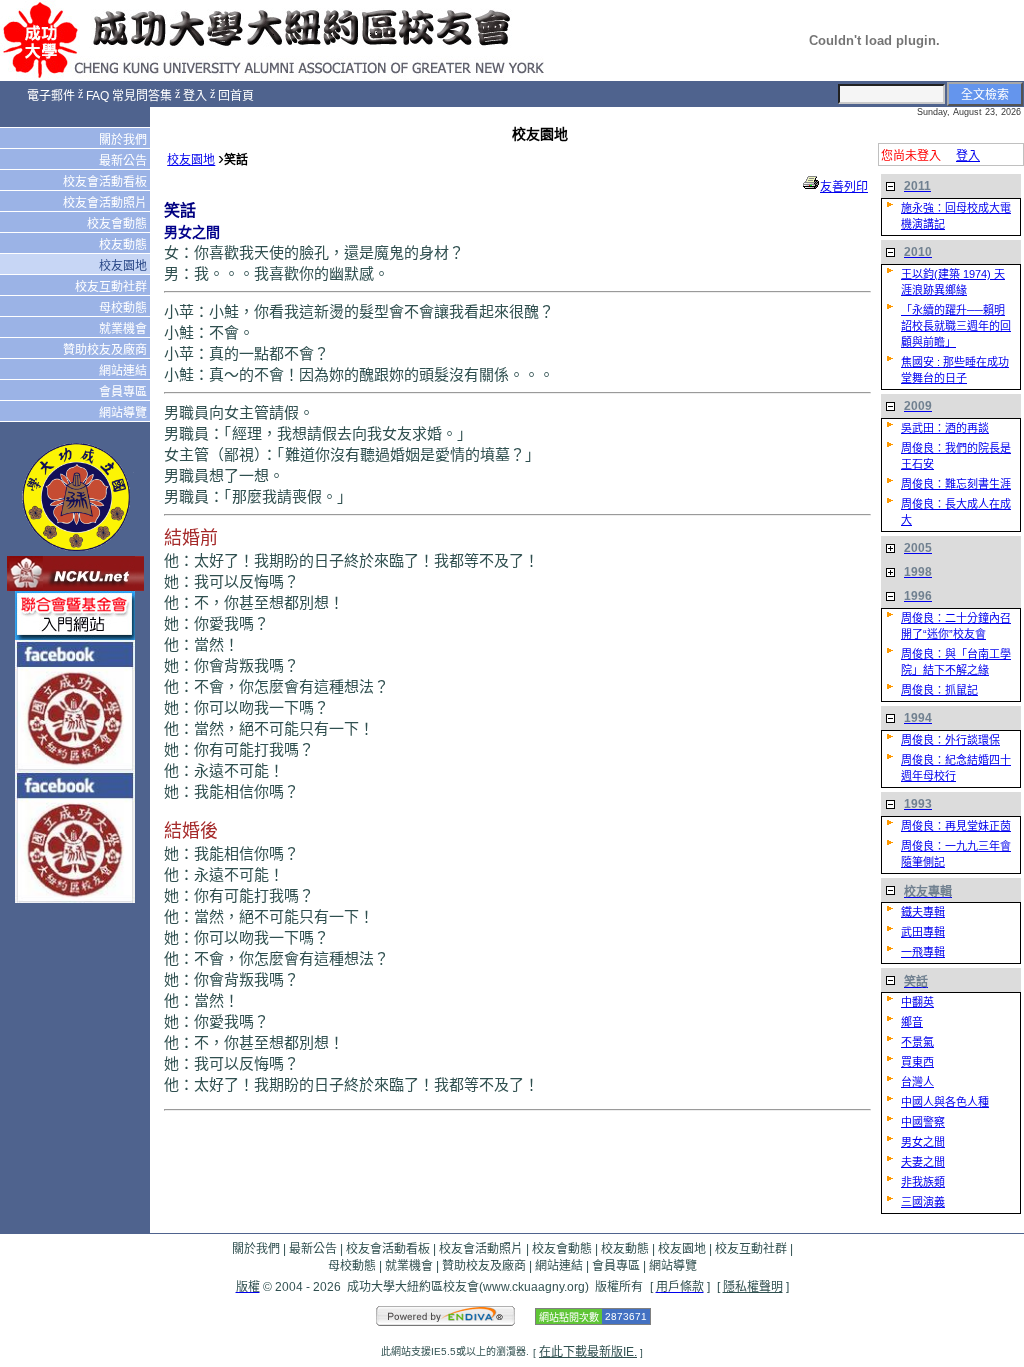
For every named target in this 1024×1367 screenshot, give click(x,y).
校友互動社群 (112, 287)
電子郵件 (51, 96)
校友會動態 (118, 224)
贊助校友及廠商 (106, 350)
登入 (195, 96)
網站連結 (124, 371)
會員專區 (124, 392)
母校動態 (124, 308)
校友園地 (124, 266)
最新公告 (124, 161)
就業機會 (124, 329)
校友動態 (124, 245)
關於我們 (124, 140)
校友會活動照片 (106, 203)
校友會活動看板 (106, 182)
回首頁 (236, 96)
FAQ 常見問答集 (129, 96)
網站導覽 (124, 413)
